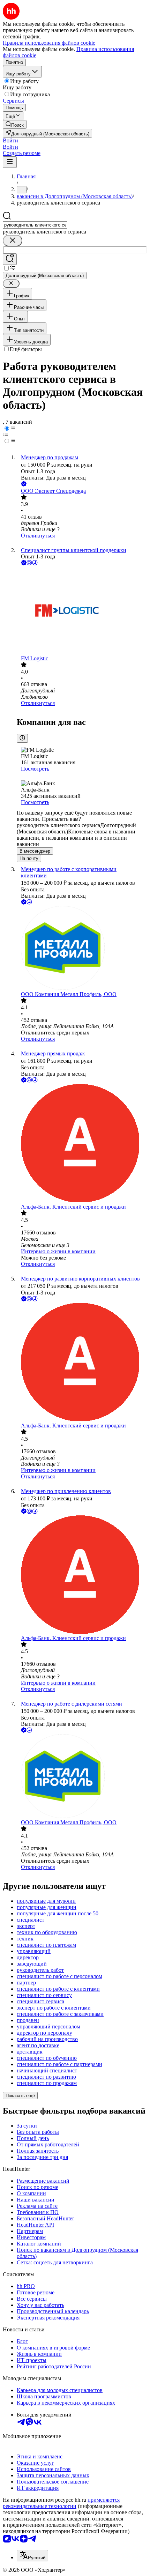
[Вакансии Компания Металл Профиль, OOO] (82, 949)
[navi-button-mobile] (10, 162)
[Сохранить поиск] (10, 259)
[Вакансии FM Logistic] (82, 611)
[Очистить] (13, 241)
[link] (15, 124)
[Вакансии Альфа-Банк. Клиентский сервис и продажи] (82, 1144)
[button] (10, 140)
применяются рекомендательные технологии (61, 2503)
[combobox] (35, 225)
